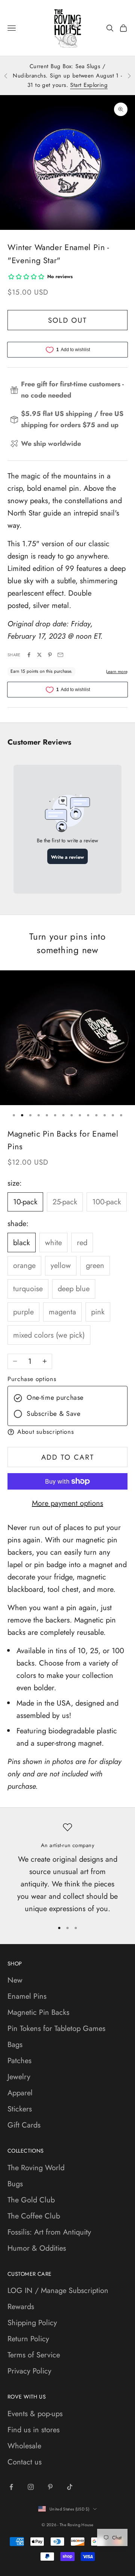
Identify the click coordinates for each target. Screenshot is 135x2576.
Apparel (20, 2093)
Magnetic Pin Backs (38, 2012)
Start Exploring (89, 85)
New (15, 1980)
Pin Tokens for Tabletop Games (56, 2028)
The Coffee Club (34, 2216)
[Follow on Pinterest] (50, 2487)
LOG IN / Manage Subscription (58, 2291)
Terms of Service (34, 2355)
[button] (67, 1432)
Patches (19, 2061)
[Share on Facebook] (29, 655)
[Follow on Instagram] (31, 2487)
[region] (67, 1869)
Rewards (21, 2307)
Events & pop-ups (35, 2414)
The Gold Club (31, 2200)
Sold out (67, 320)
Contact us (25, 2462)
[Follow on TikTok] (70, 2487)
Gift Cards (24, 2125)
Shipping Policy (32, 2323)
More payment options (67, 1503)
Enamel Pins (27, 1996)
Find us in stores (34, 2430)
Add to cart (68, 1457)
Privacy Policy (29, 2371)
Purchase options (32, 1379)
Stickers (20, 2109)
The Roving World (36, 2168)
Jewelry (19, 2077)
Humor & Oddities (37, 2248)
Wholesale (24, 2446)
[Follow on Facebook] (11, 2487)
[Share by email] (60, 655)
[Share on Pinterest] (50, 655)
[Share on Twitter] (39, 655)
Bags (15, 2045)
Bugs (15, 2184)
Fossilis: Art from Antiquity (49, 2232)
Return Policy (28, 2339)
